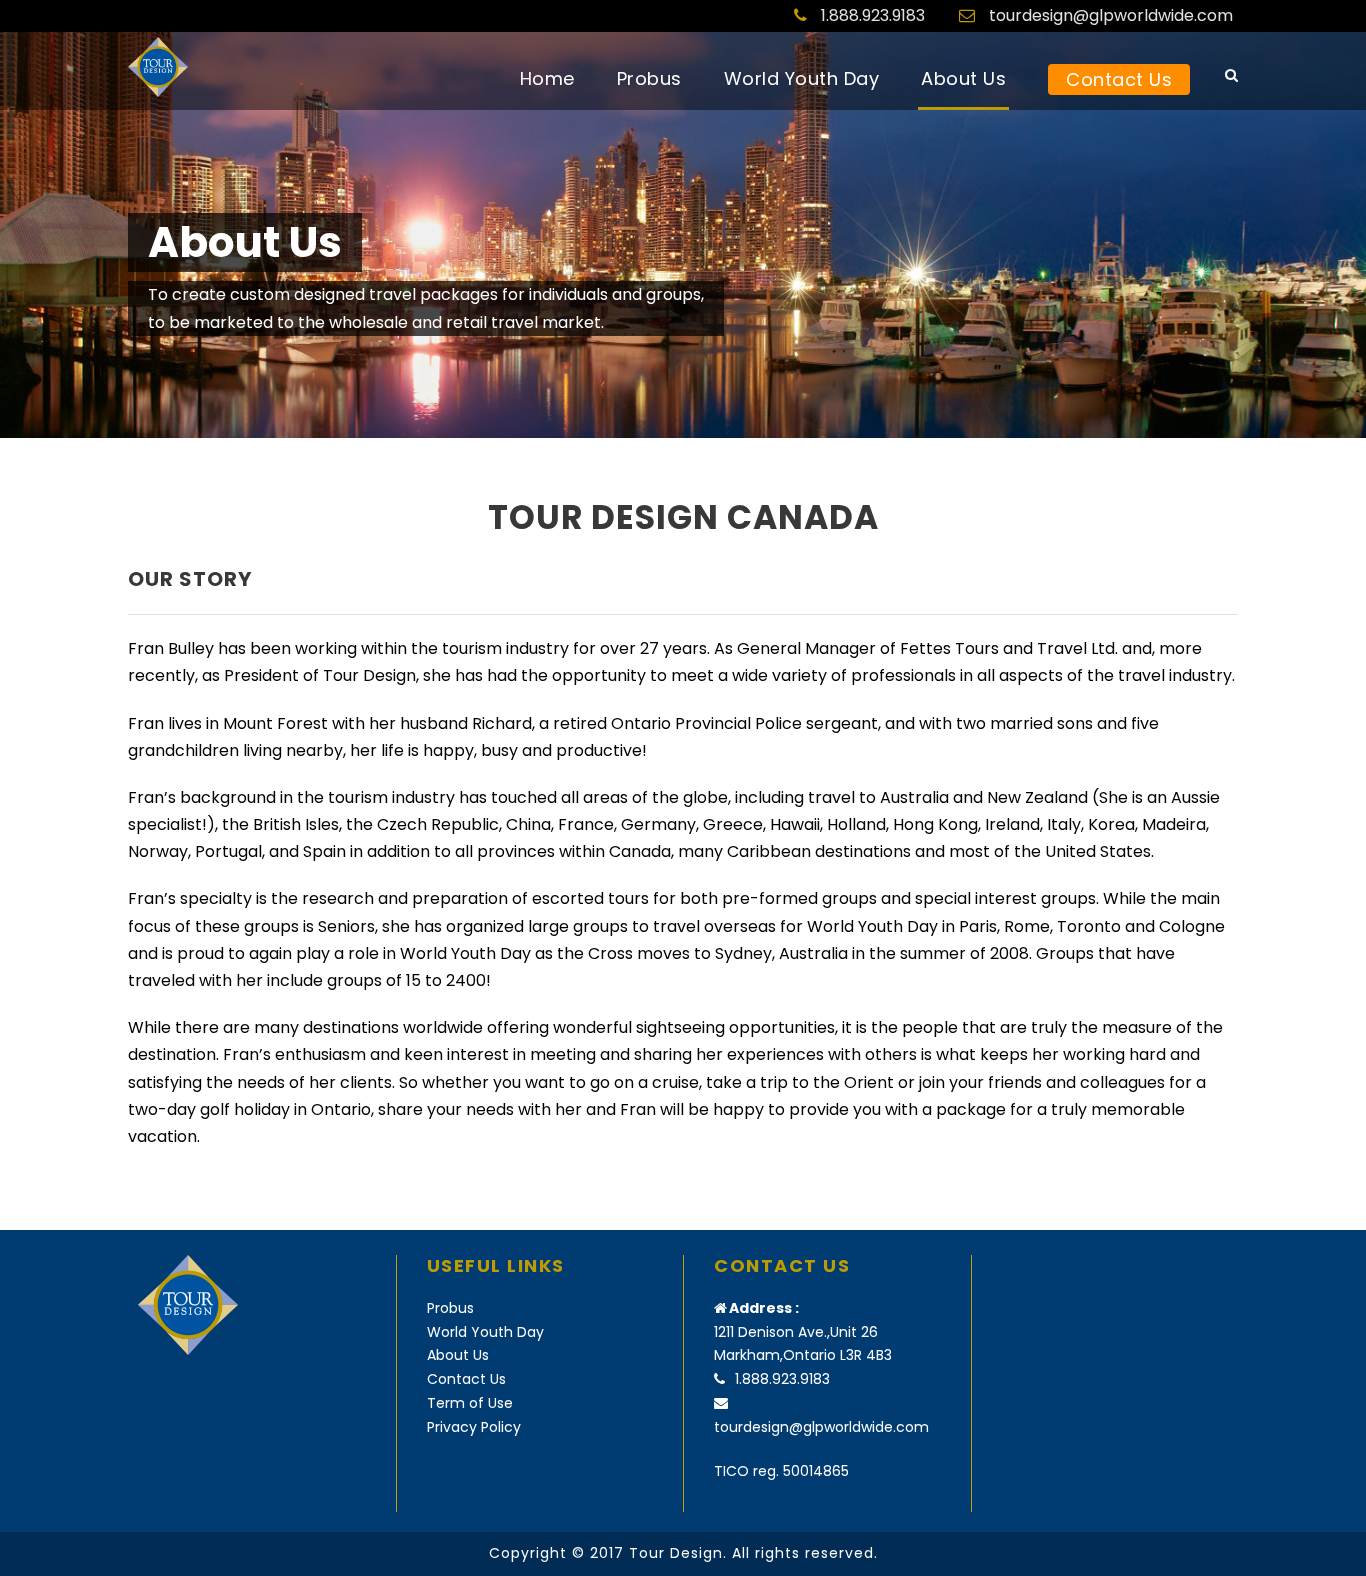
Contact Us (1119, 79)
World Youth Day (802, 78)
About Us (963, 78)
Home (547, 78)
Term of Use (470, 1403)
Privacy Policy (474, 1427)
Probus (649, 78)
